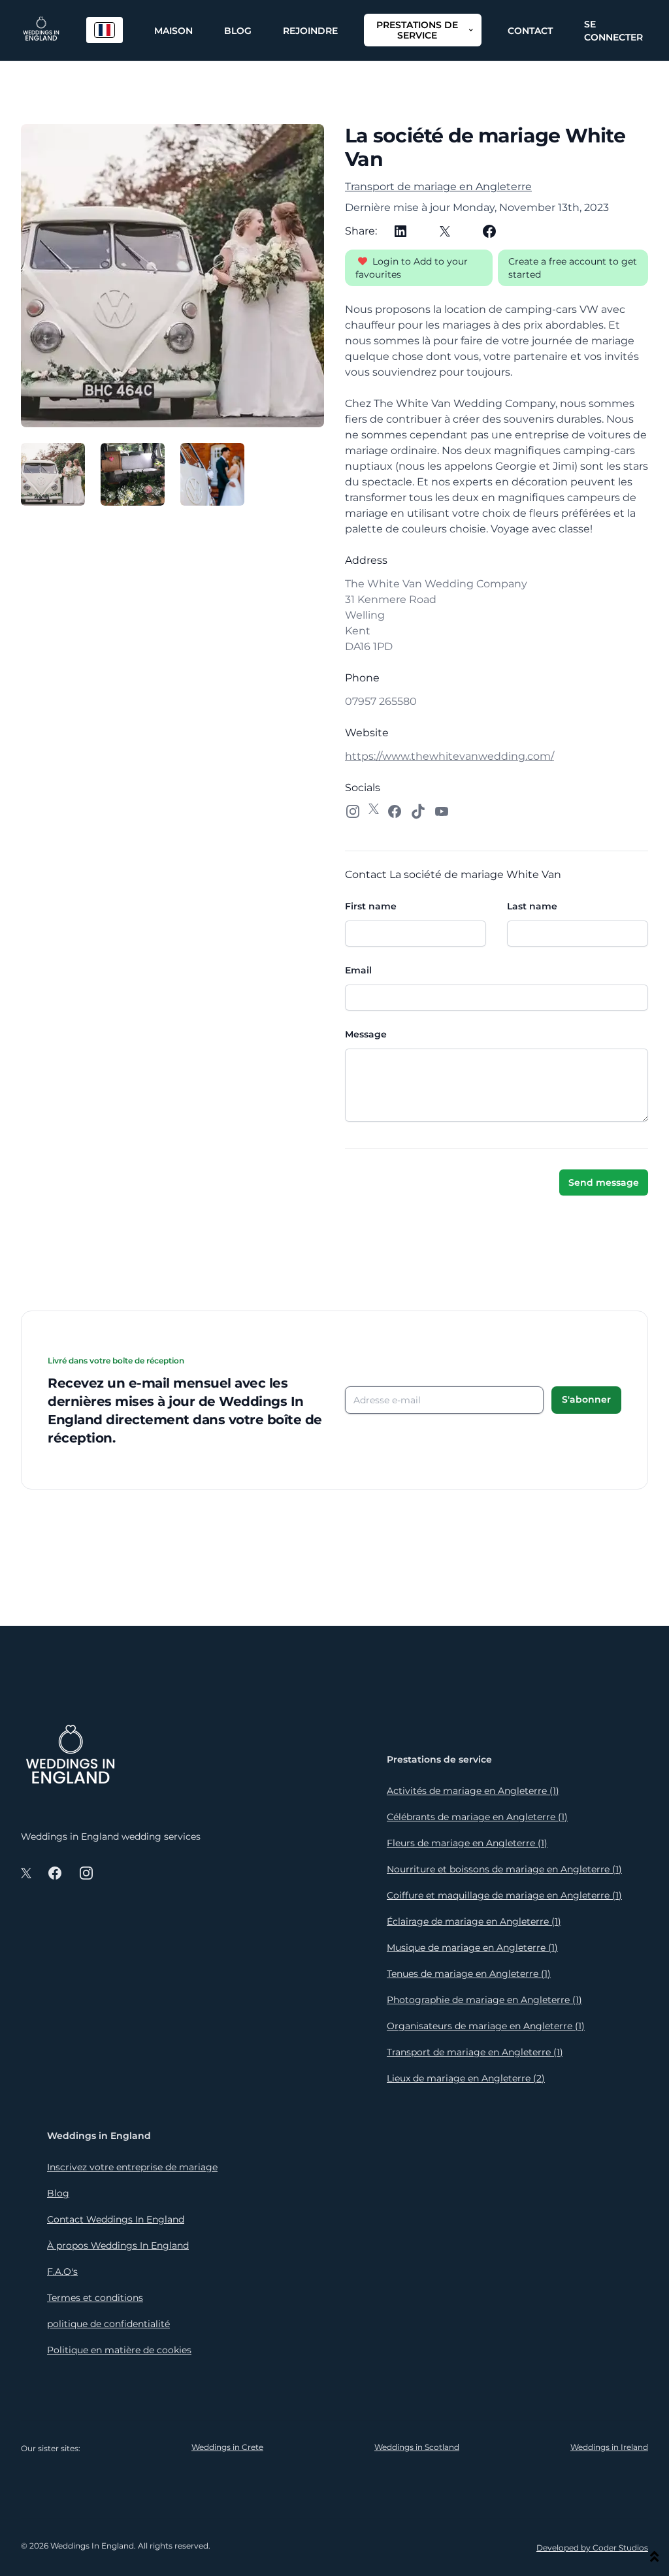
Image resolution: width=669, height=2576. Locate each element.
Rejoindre (310, 31)
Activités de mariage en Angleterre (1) (473, 1791)
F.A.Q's (62, 2272)
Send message (604, 1182)
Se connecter (613, 31)
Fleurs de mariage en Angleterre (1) (467, 1843)
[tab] (53, 474)
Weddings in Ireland (609, 2447)
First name (371, 906)
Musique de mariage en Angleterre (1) (472, 1948)
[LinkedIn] (400, 231)
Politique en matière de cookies (119, 2350)
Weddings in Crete (227, 2447)
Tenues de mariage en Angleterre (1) (469, 1974)
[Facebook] (489, 231)
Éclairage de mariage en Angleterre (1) (474, 1921)
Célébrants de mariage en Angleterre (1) (477, 1817)
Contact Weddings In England (116, 2219)
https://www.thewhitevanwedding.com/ (449, 756)
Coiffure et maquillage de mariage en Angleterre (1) (504, 1895)
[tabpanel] (172, 276)
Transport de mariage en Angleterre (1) (475, 2052)
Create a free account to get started (573, 268)
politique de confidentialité (108, 2324)
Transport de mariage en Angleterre (438, 187)
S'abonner (586, 1399)
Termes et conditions (95, 2298)
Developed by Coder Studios (592, 2548)
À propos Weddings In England (118, 2245)
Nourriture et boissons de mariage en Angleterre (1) (504, 1869)
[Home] (41, 30)
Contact (530, 31)
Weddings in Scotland (417, 2447)
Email (358, 970)
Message (366, 1034)
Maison (173, 31)
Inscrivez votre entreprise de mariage (132, 2167)
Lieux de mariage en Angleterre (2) (466, 2078)
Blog (238, 31)
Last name (532, 906)
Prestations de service (417, 30)
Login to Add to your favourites (412, 268)
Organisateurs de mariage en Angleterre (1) (486, 2026)
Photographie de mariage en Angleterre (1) (484, 2000)
